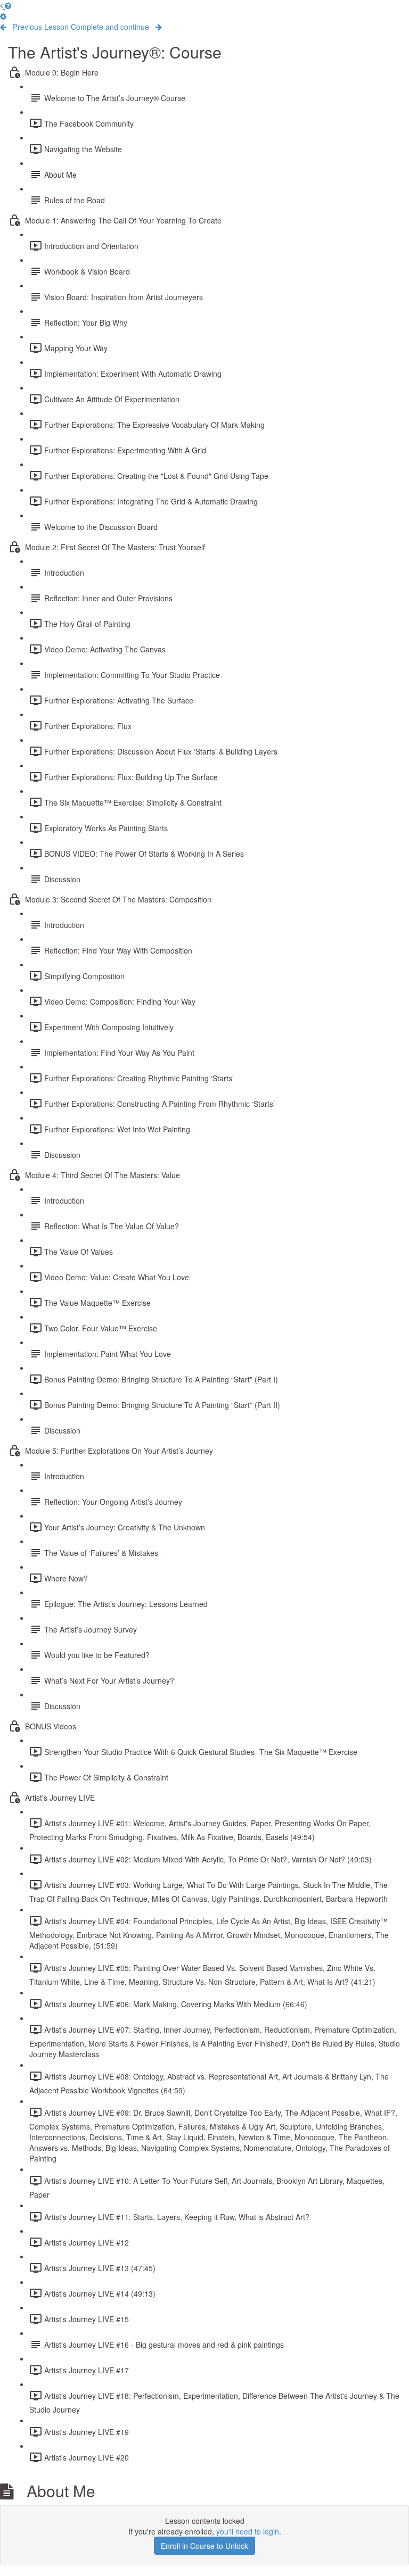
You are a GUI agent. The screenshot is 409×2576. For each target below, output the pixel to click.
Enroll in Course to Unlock (204, 2546)
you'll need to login (248, 2531)
